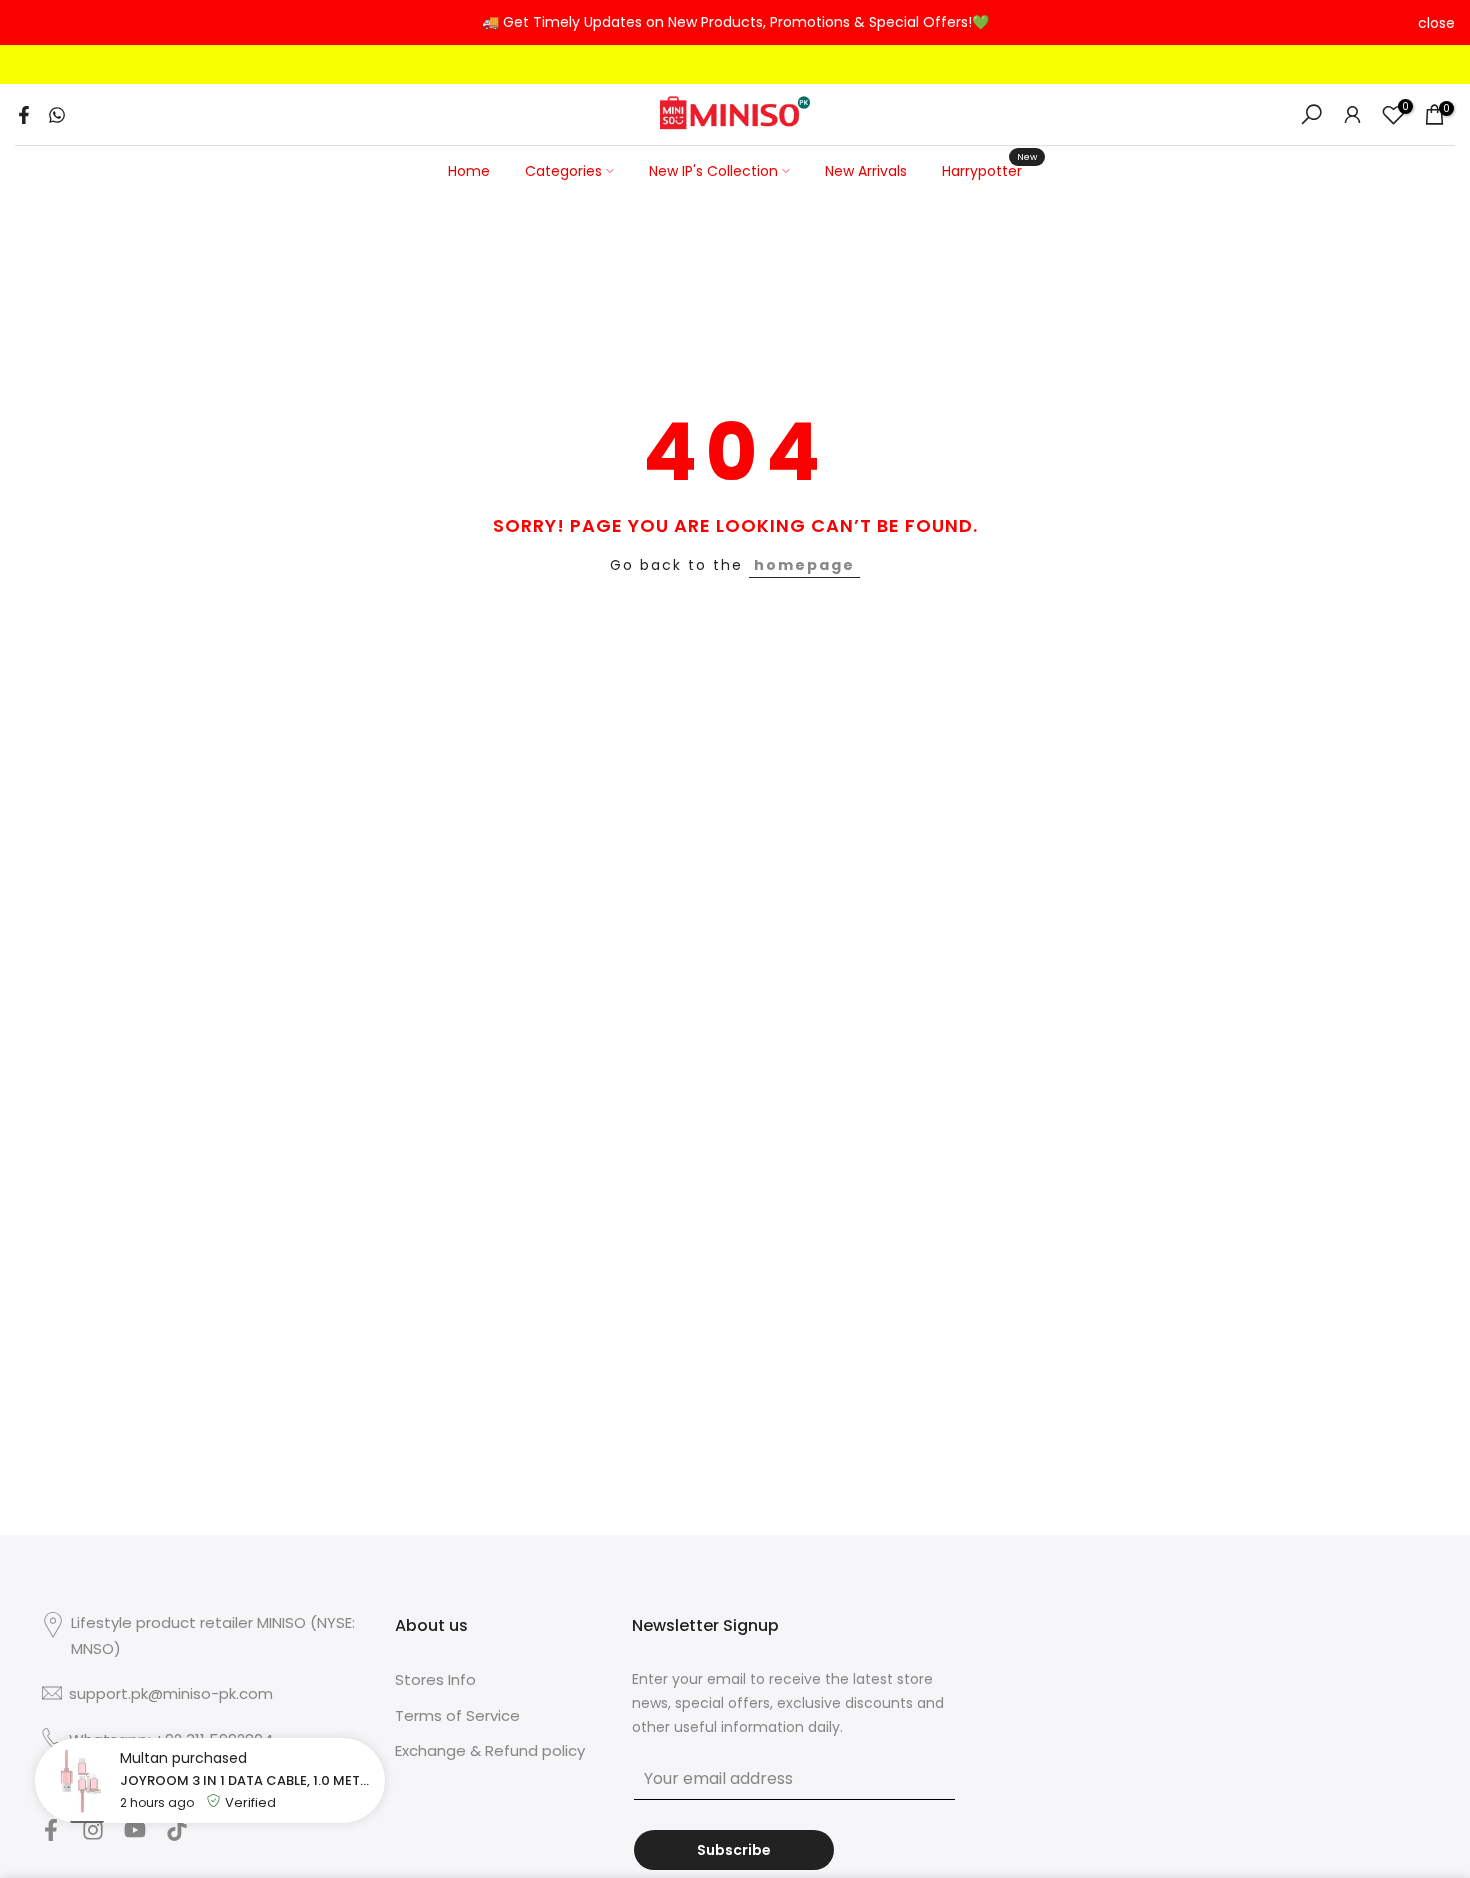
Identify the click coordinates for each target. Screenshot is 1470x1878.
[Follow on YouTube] (135, 1835)
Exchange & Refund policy (490, 1750)
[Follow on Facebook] (51, 1835)
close (33, 23)
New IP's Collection (713, 171)
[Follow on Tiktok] (177, 1835)
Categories (563, 171)
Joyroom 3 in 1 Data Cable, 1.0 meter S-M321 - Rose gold (247, 1780)
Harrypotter (989, 170)
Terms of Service (457, 1715)
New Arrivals (866, 171)
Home (469, 171)
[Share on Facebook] (24, 115)
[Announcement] (735, 23)
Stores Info (435, 1679)
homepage (804, 565)
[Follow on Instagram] (93, 1835)
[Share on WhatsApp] (57, 115)
